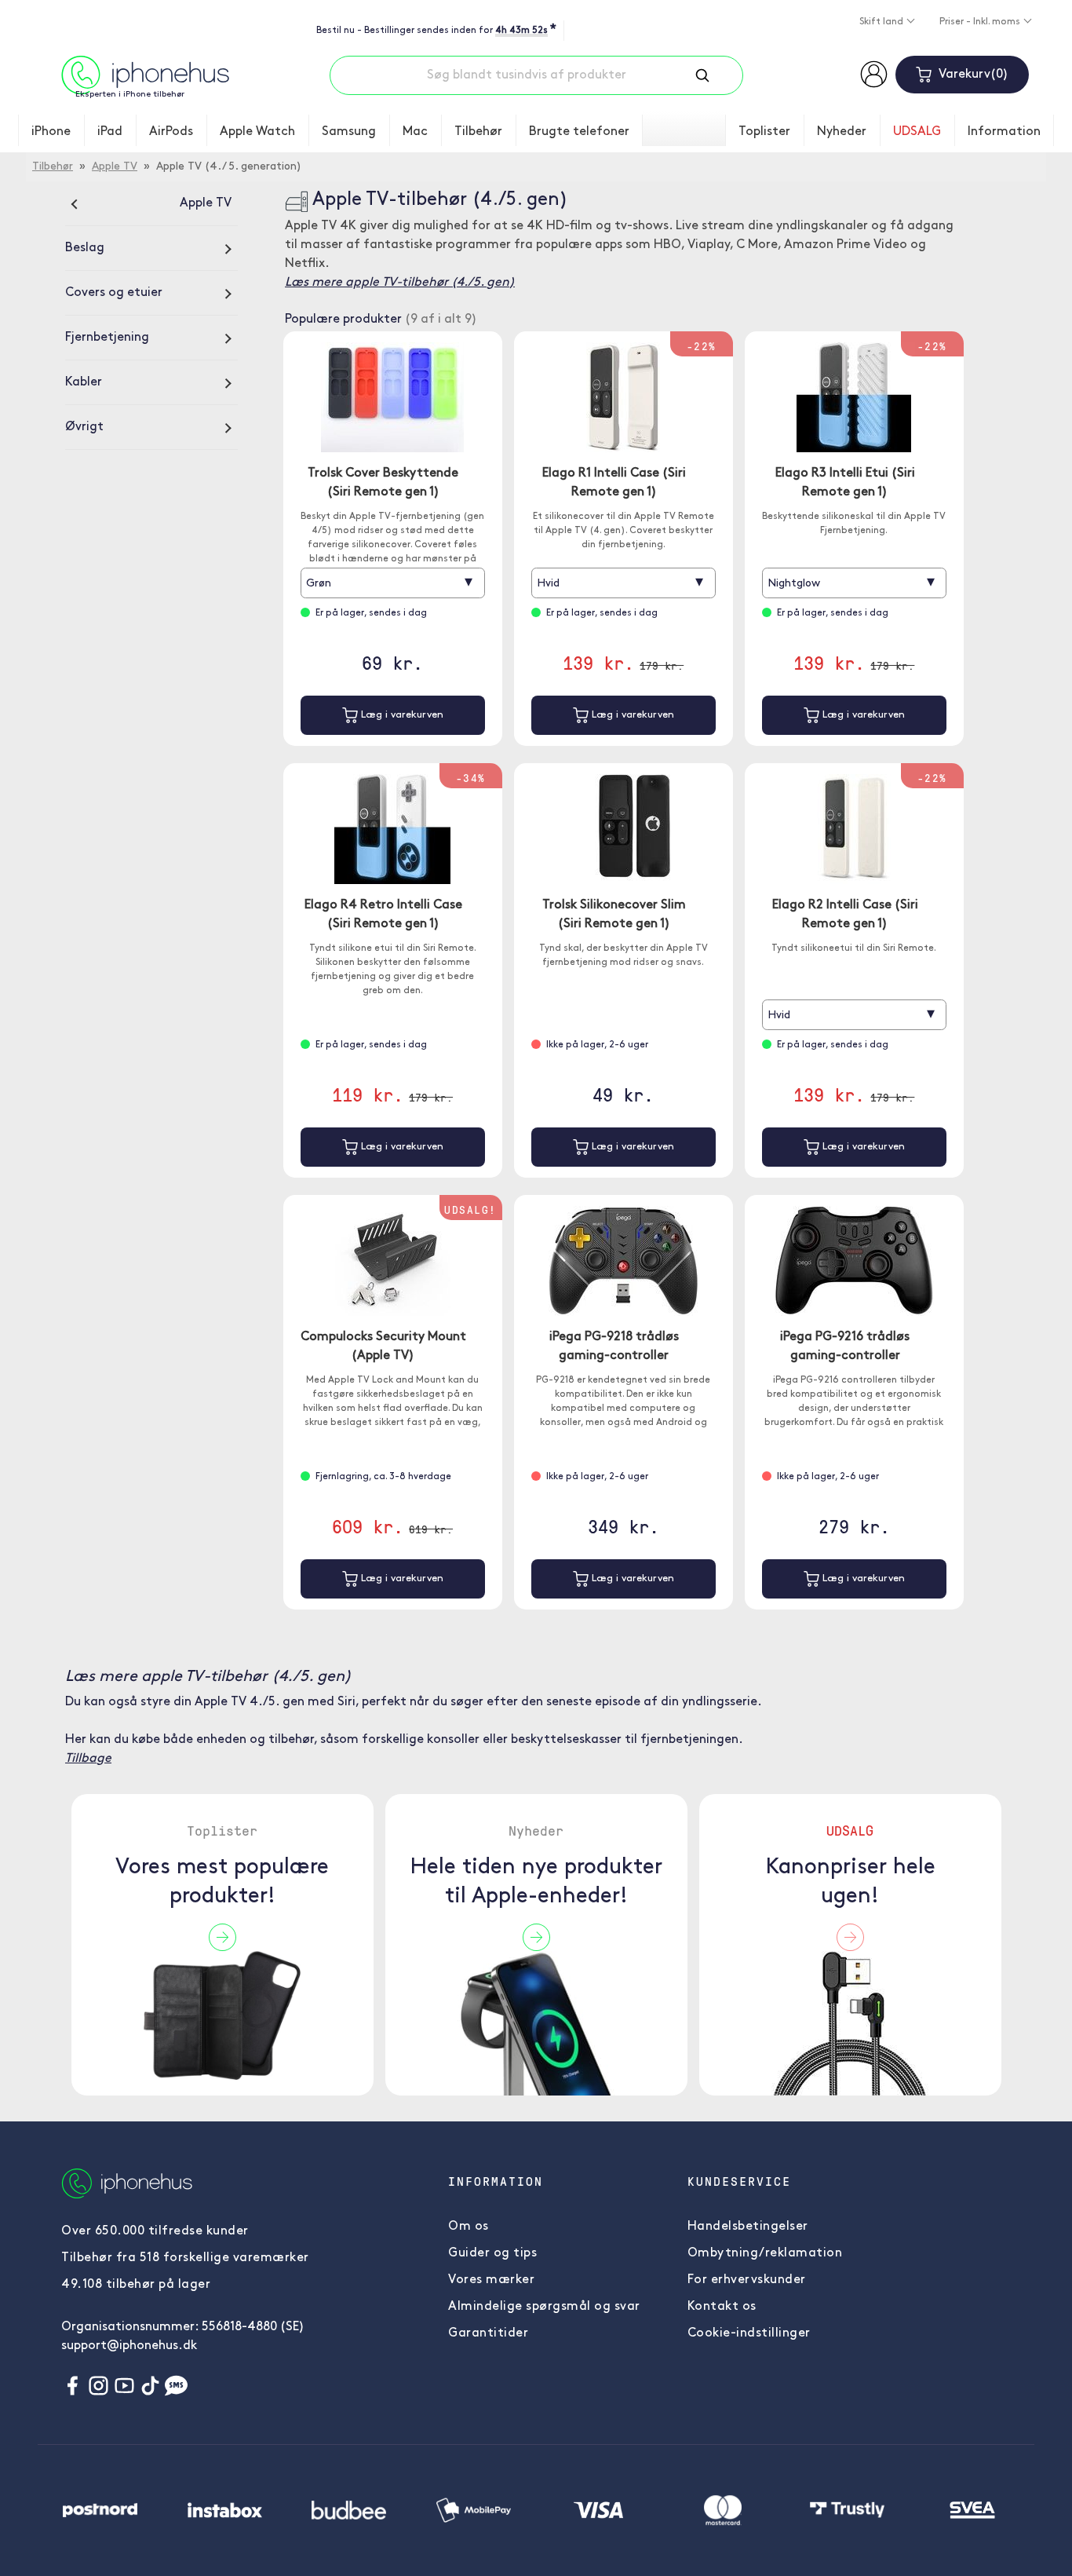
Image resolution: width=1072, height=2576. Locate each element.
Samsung (349, 132)
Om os (469, 2227)
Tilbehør (478, 132)
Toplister (764, 132)
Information (1004, 132)
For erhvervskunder (747, 2280)
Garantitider (488, 2333)
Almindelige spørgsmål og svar (544, 2307)
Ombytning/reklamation (765, 2253)
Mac (415, 132)
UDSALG (917, 132)
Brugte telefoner (579, 132)
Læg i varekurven (401, 715)
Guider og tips (492, 2253)
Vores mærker (491, 2280)
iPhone (51, 132)
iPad (110, 132)
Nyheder (842, 132)
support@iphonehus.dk (129, 2346)
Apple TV (115, 167)
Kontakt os (722, 2307)
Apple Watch (257, 132)
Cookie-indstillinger (749, 2333)
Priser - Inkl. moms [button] (981, 22)
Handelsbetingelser (748, 2227)
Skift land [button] (882, 22)
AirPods (171, 132)
